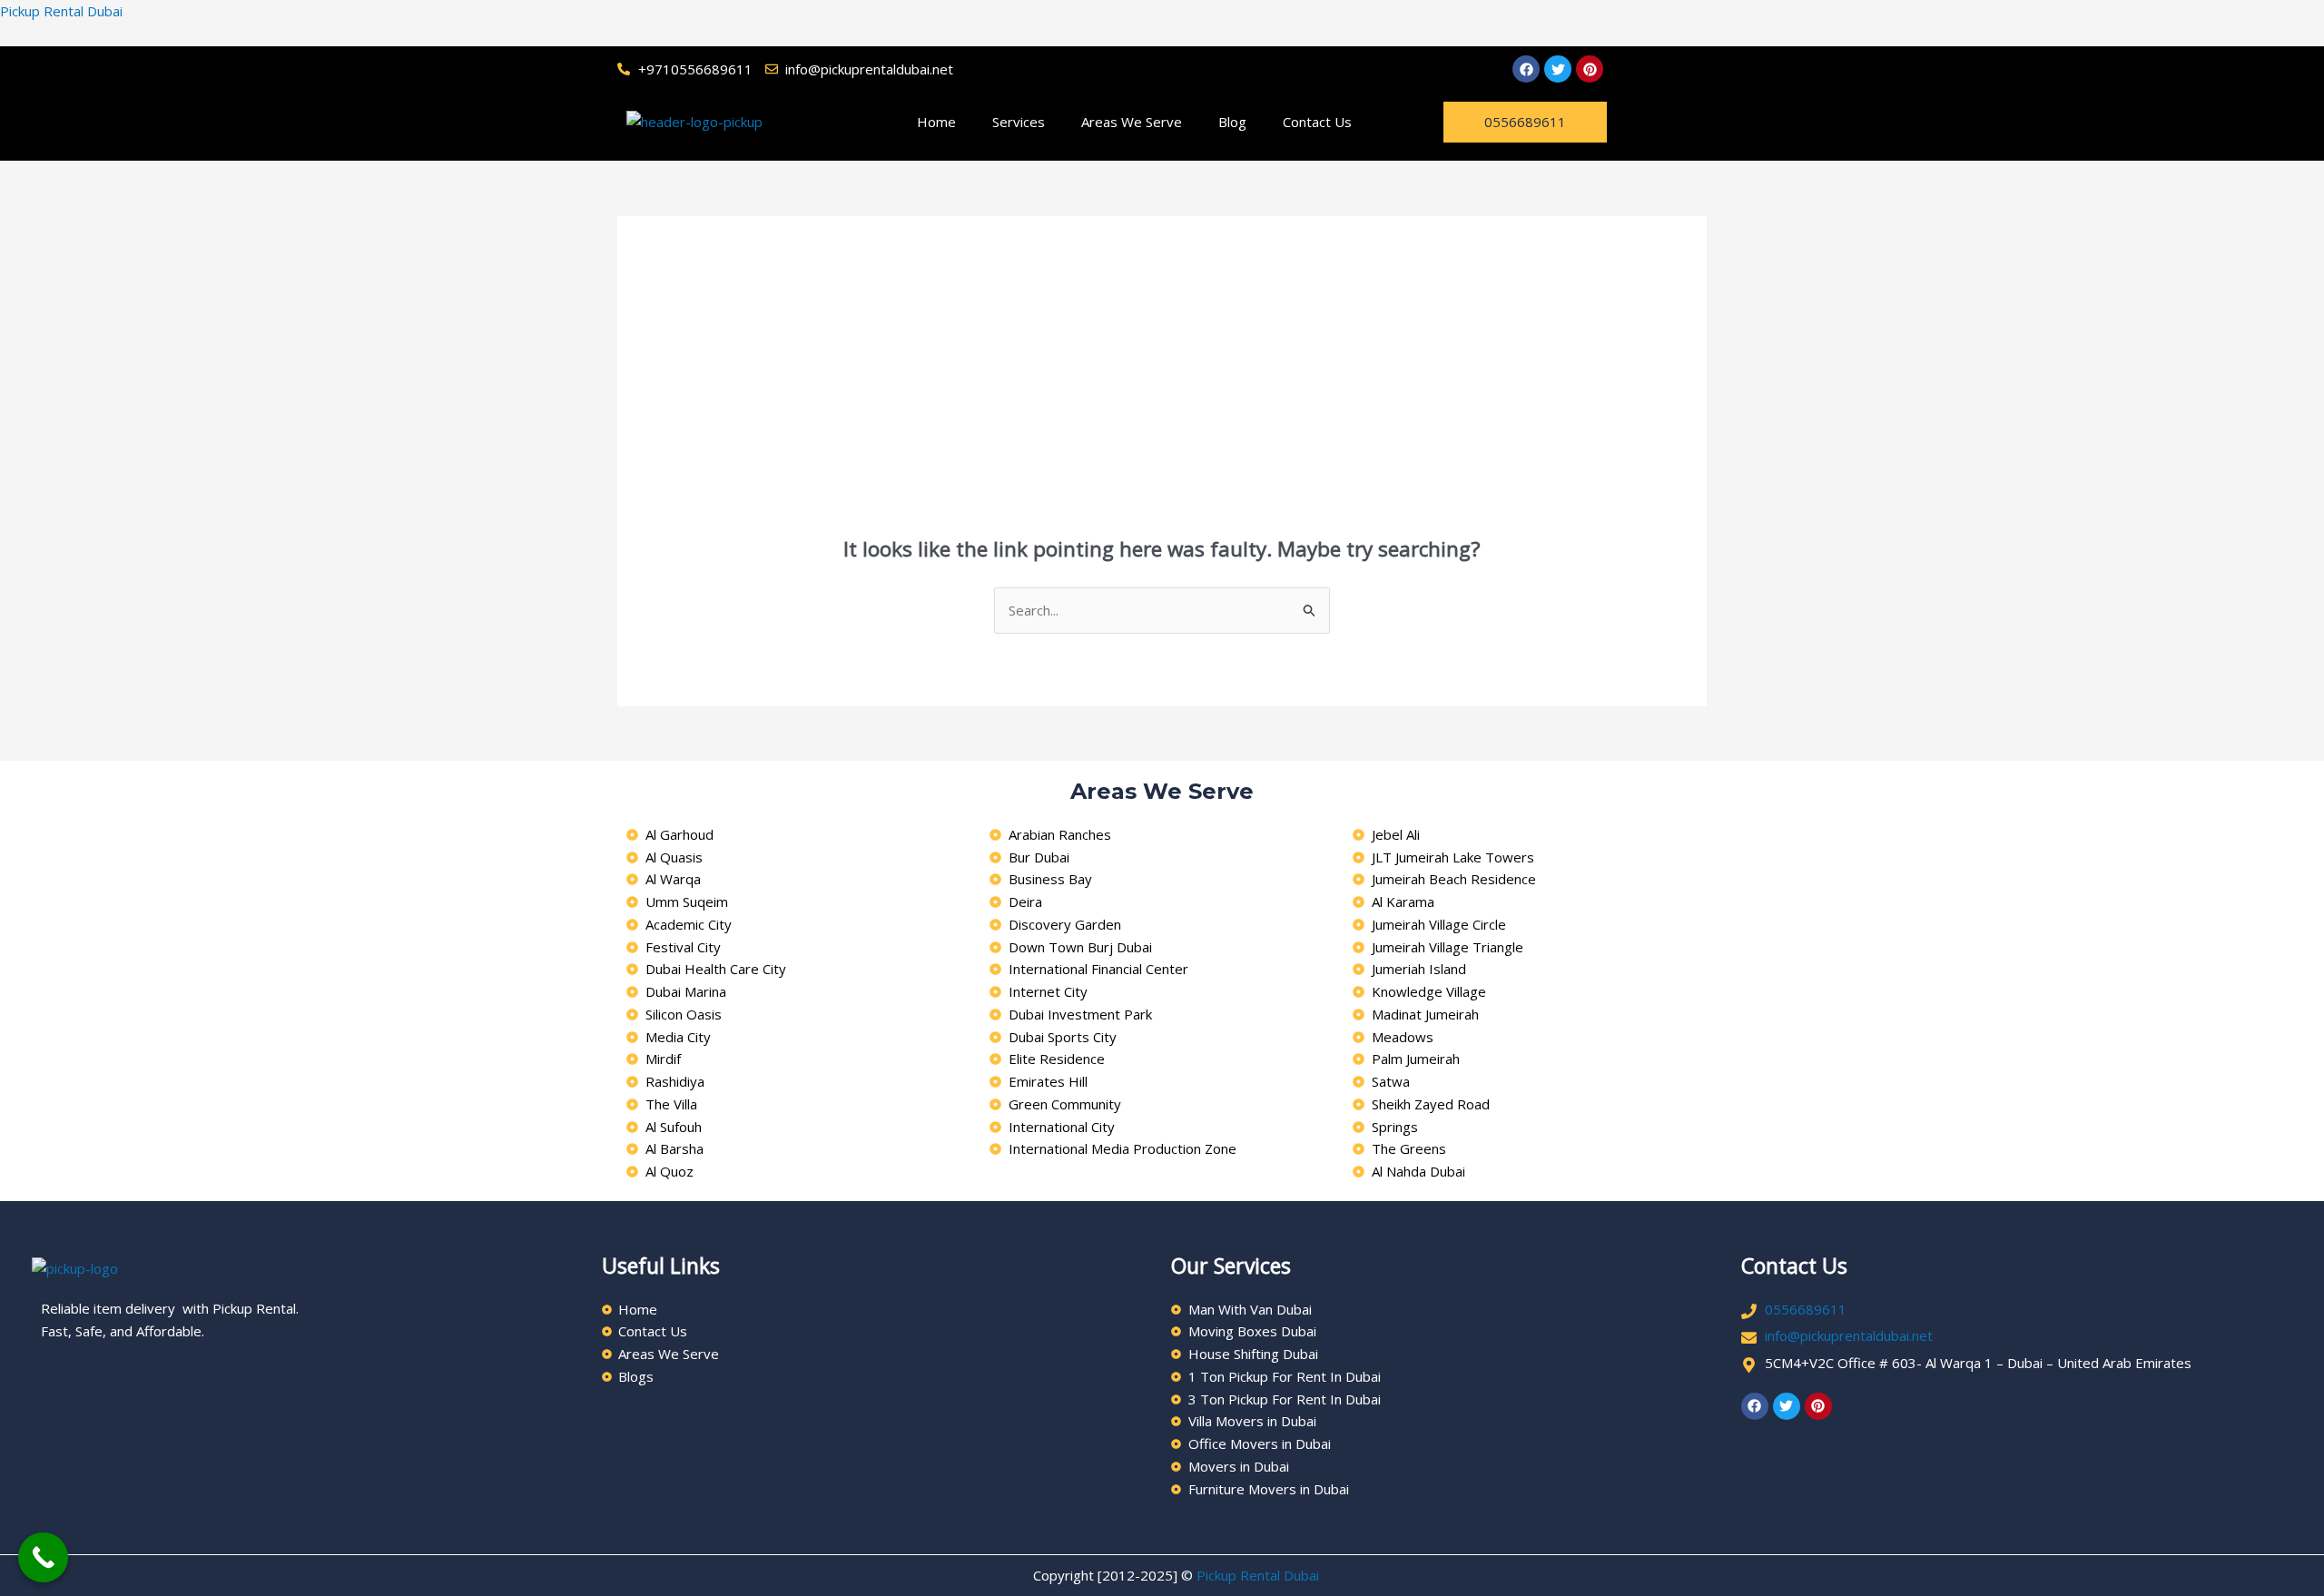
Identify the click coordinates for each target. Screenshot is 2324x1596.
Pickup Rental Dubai (61, 11)
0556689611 (1806, 1309)
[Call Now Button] (43, 1557)
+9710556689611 (695, 69)
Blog (1232, 122)
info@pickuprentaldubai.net (1849, 1335)
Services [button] (1019, 122)
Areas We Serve (1132, 122)
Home (936, 122)
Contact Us (1317, 122)
